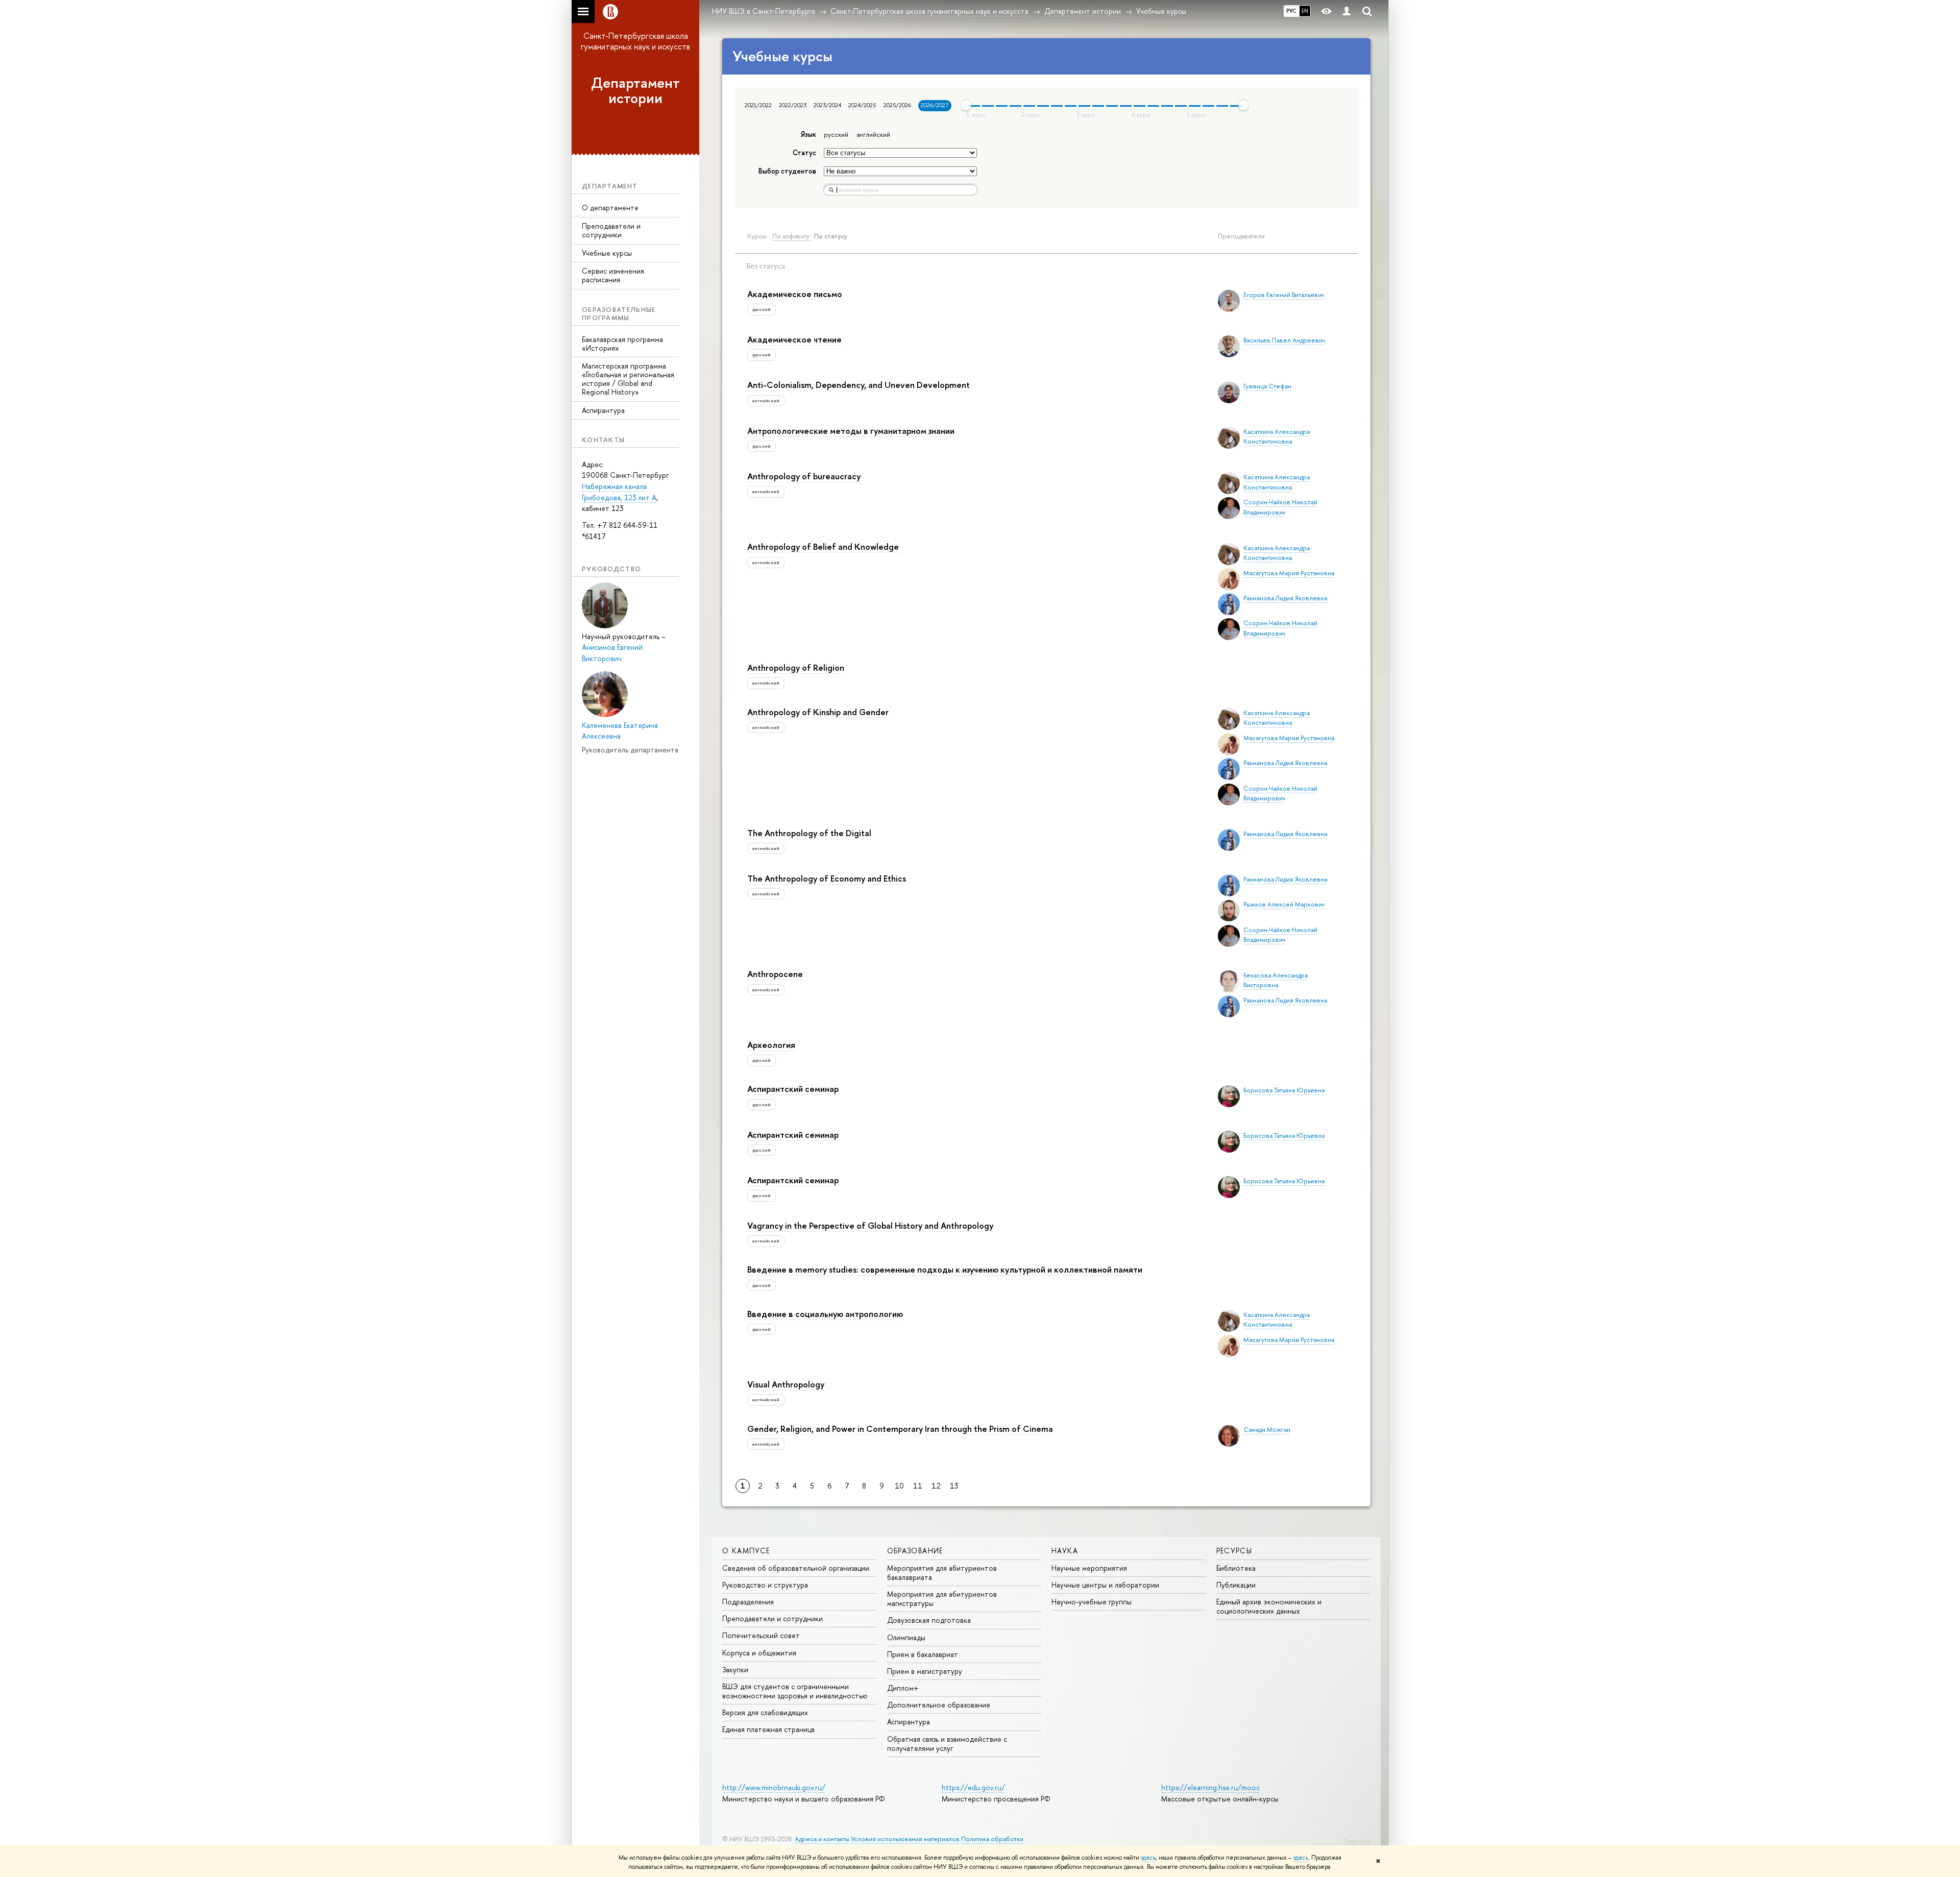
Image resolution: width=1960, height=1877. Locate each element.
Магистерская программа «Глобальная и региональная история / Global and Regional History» (628, 379)
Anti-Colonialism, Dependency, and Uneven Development (859, 385)
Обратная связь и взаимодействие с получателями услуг (947, 1744)
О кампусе (746, 1551)
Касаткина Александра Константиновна (1277, 436)
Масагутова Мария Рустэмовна (1289, 573)
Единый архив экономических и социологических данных (1269, 1606)
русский (836, 135)
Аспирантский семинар (793, 1089)
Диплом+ (903, 1688)
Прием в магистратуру (925, 1671)
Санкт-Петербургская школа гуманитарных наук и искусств (635, 41)
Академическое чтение (794, 339)
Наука (1065, 1551)
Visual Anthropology (786, 1384)
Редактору (1357, 1841)
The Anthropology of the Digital (809, 833)
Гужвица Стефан (1267, 386)
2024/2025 (862, 105)
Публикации (1236, 1585)
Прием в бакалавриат (923, 1654)
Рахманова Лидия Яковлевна (1285, 598)
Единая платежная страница (768, 1729)
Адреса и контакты (822, 1839)
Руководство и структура (765, 1585)
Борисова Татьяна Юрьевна (1284, 1090)
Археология (771, 1045)
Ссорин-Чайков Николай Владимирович (1280, 507)
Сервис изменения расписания (613, 275)
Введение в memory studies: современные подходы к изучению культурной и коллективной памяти (945, 1269)
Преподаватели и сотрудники (611, 230)
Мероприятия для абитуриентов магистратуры (942, 1599)
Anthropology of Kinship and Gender (818, 712)
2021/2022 (758, 105)
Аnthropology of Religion (796, 667)
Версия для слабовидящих (765, 1712)
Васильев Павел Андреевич (1284, 340)
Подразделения (748, 1602)
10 (899, 1486)
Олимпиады (906, 1637)
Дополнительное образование (939, 1705)
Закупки (735, 1669)
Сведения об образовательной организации (796, 1568)
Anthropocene (775, 974)
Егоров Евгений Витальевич (1284, 295)
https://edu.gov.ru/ (973, 1787)
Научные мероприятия (1089, 1568)
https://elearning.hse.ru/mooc (1210, 1787)
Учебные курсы (607, 253)
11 (918, 1486)
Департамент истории (635, 91)
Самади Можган (1267, 1430)
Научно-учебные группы (1092, 1602)
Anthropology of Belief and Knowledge (823, 546)
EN (1305, 11)
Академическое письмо (795, 294)
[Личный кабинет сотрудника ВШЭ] (1346, 11)
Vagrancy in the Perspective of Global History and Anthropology (870, 1225)
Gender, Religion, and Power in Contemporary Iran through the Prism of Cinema (900, 1429)
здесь (1148, 1858)
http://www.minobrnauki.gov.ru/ (774, 1787)
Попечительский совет (761, 1635)
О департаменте (610, 208)
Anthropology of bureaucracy (804, 476)
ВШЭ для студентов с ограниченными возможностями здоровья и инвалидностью (795, 1691)
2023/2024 (827, 105)
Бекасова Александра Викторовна (1276, 980)
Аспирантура (603, 410)
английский (873, 135)
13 (954, 1486)
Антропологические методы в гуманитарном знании (851, 431)
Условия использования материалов (905, 1839)
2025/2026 (897, 105)
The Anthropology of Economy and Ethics (827, 878)
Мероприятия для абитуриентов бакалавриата (942, 1573)
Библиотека (1236, 1568)
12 (936, 1486)
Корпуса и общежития (759, 1653)
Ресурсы (1234, 1551)
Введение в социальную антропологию (825, 1314)
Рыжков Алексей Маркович (1284, 904)
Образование (915, 1551)
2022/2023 (793, 105)
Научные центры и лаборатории (1105, 1585)
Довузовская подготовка (929, 1620)
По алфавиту (792, 236)
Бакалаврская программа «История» (622, 344)
